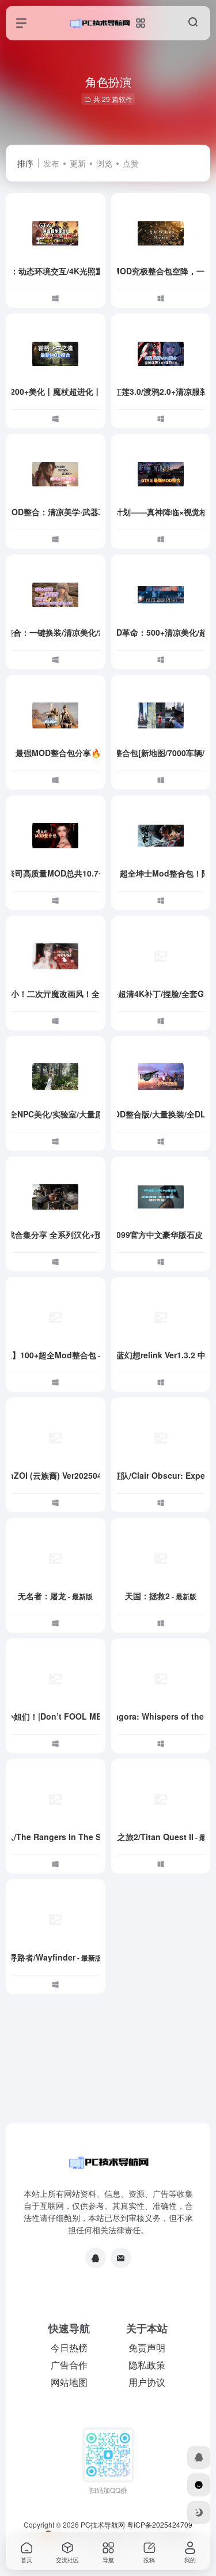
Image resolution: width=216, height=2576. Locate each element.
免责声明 (147, 2348)
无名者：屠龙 (55, 1596)
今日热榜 (69, 2348)
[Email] (121, 2258)
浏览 (104, 163)
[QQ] (96, 2258)
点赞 (131, 163)
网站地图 (69, 2382)
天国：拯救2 (161, 1596)
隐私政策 (147, 2365)
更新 (78, 163)
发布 (51, 163)
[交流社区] (199, 2485)
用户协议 (147, 2382)
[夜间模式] (199, 2513)
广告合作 (69, 2365)
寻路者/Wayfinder (56, 1957)
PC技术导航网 (103, 2524)
